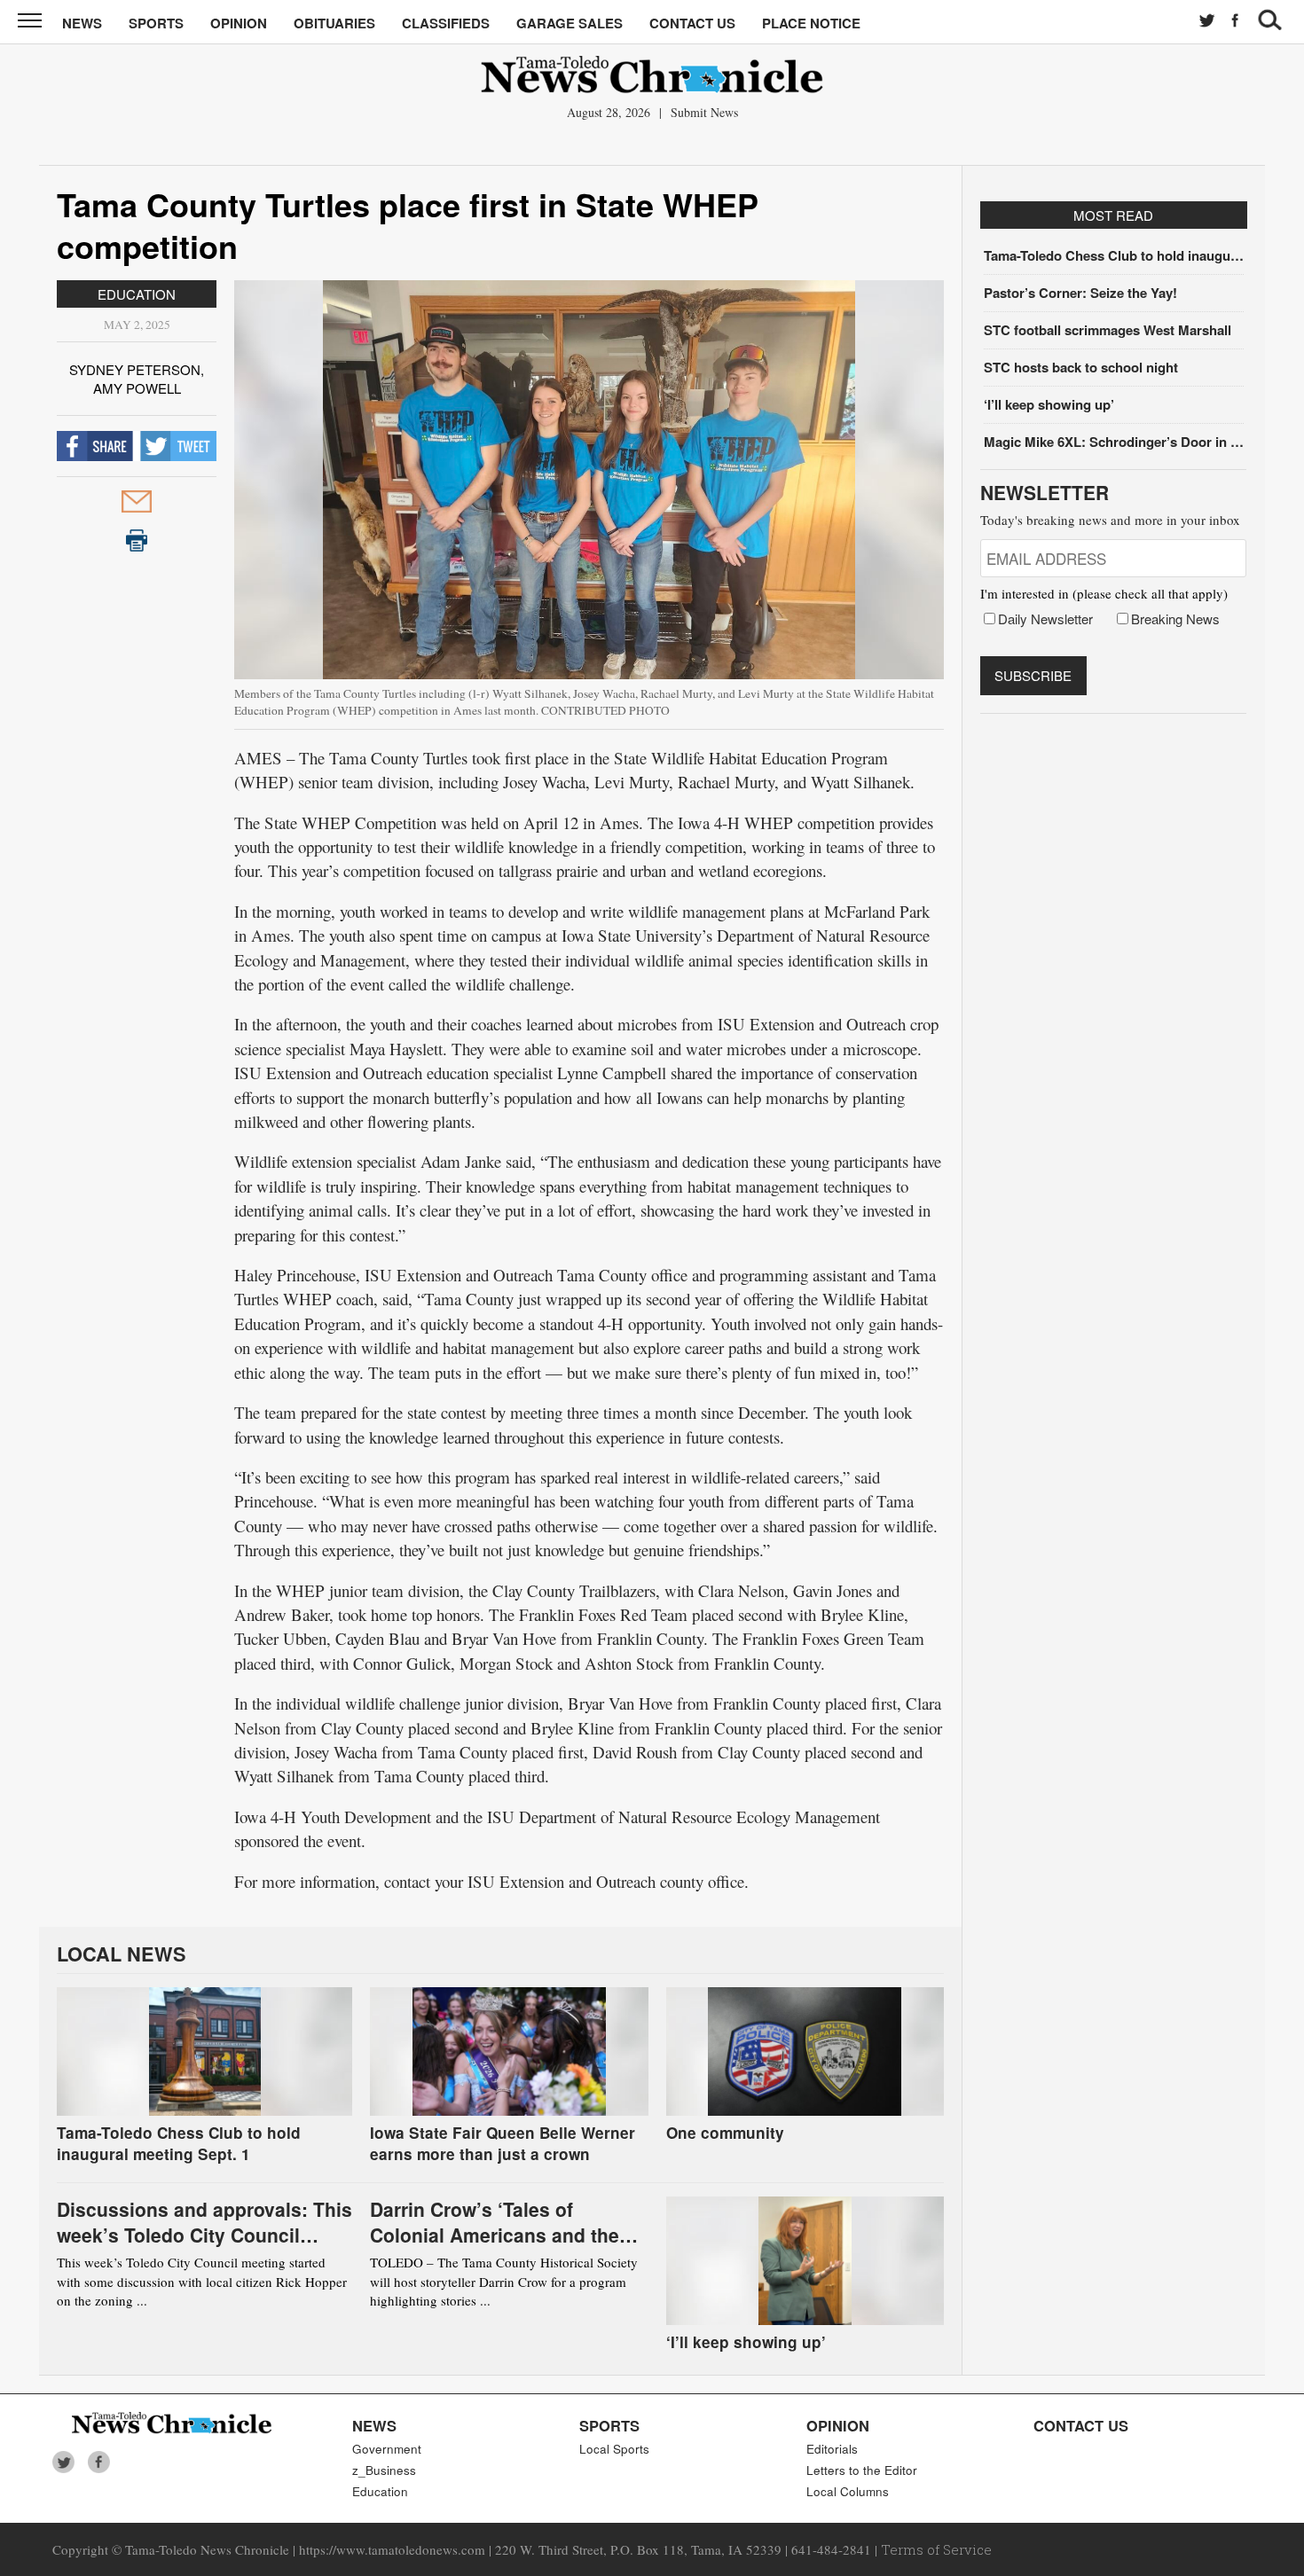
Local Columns (848, 2491)
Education (137, 294)
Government (387, 2449)
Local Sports (614, 2449)
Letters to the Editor (862, 2470)
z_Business (384, 2470)
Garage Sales (570, 23)
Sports (156, 23)
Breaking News (1175, 619)
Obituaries (334, 23)
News (82, 23)
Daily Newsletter (1045, 619)
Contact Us (692, 23)
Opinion (239, 23)
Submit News (704, 112)
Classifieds (446, 23)
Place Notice (811, 23)
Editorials (832, 2449)
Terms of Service (936, 2549)
